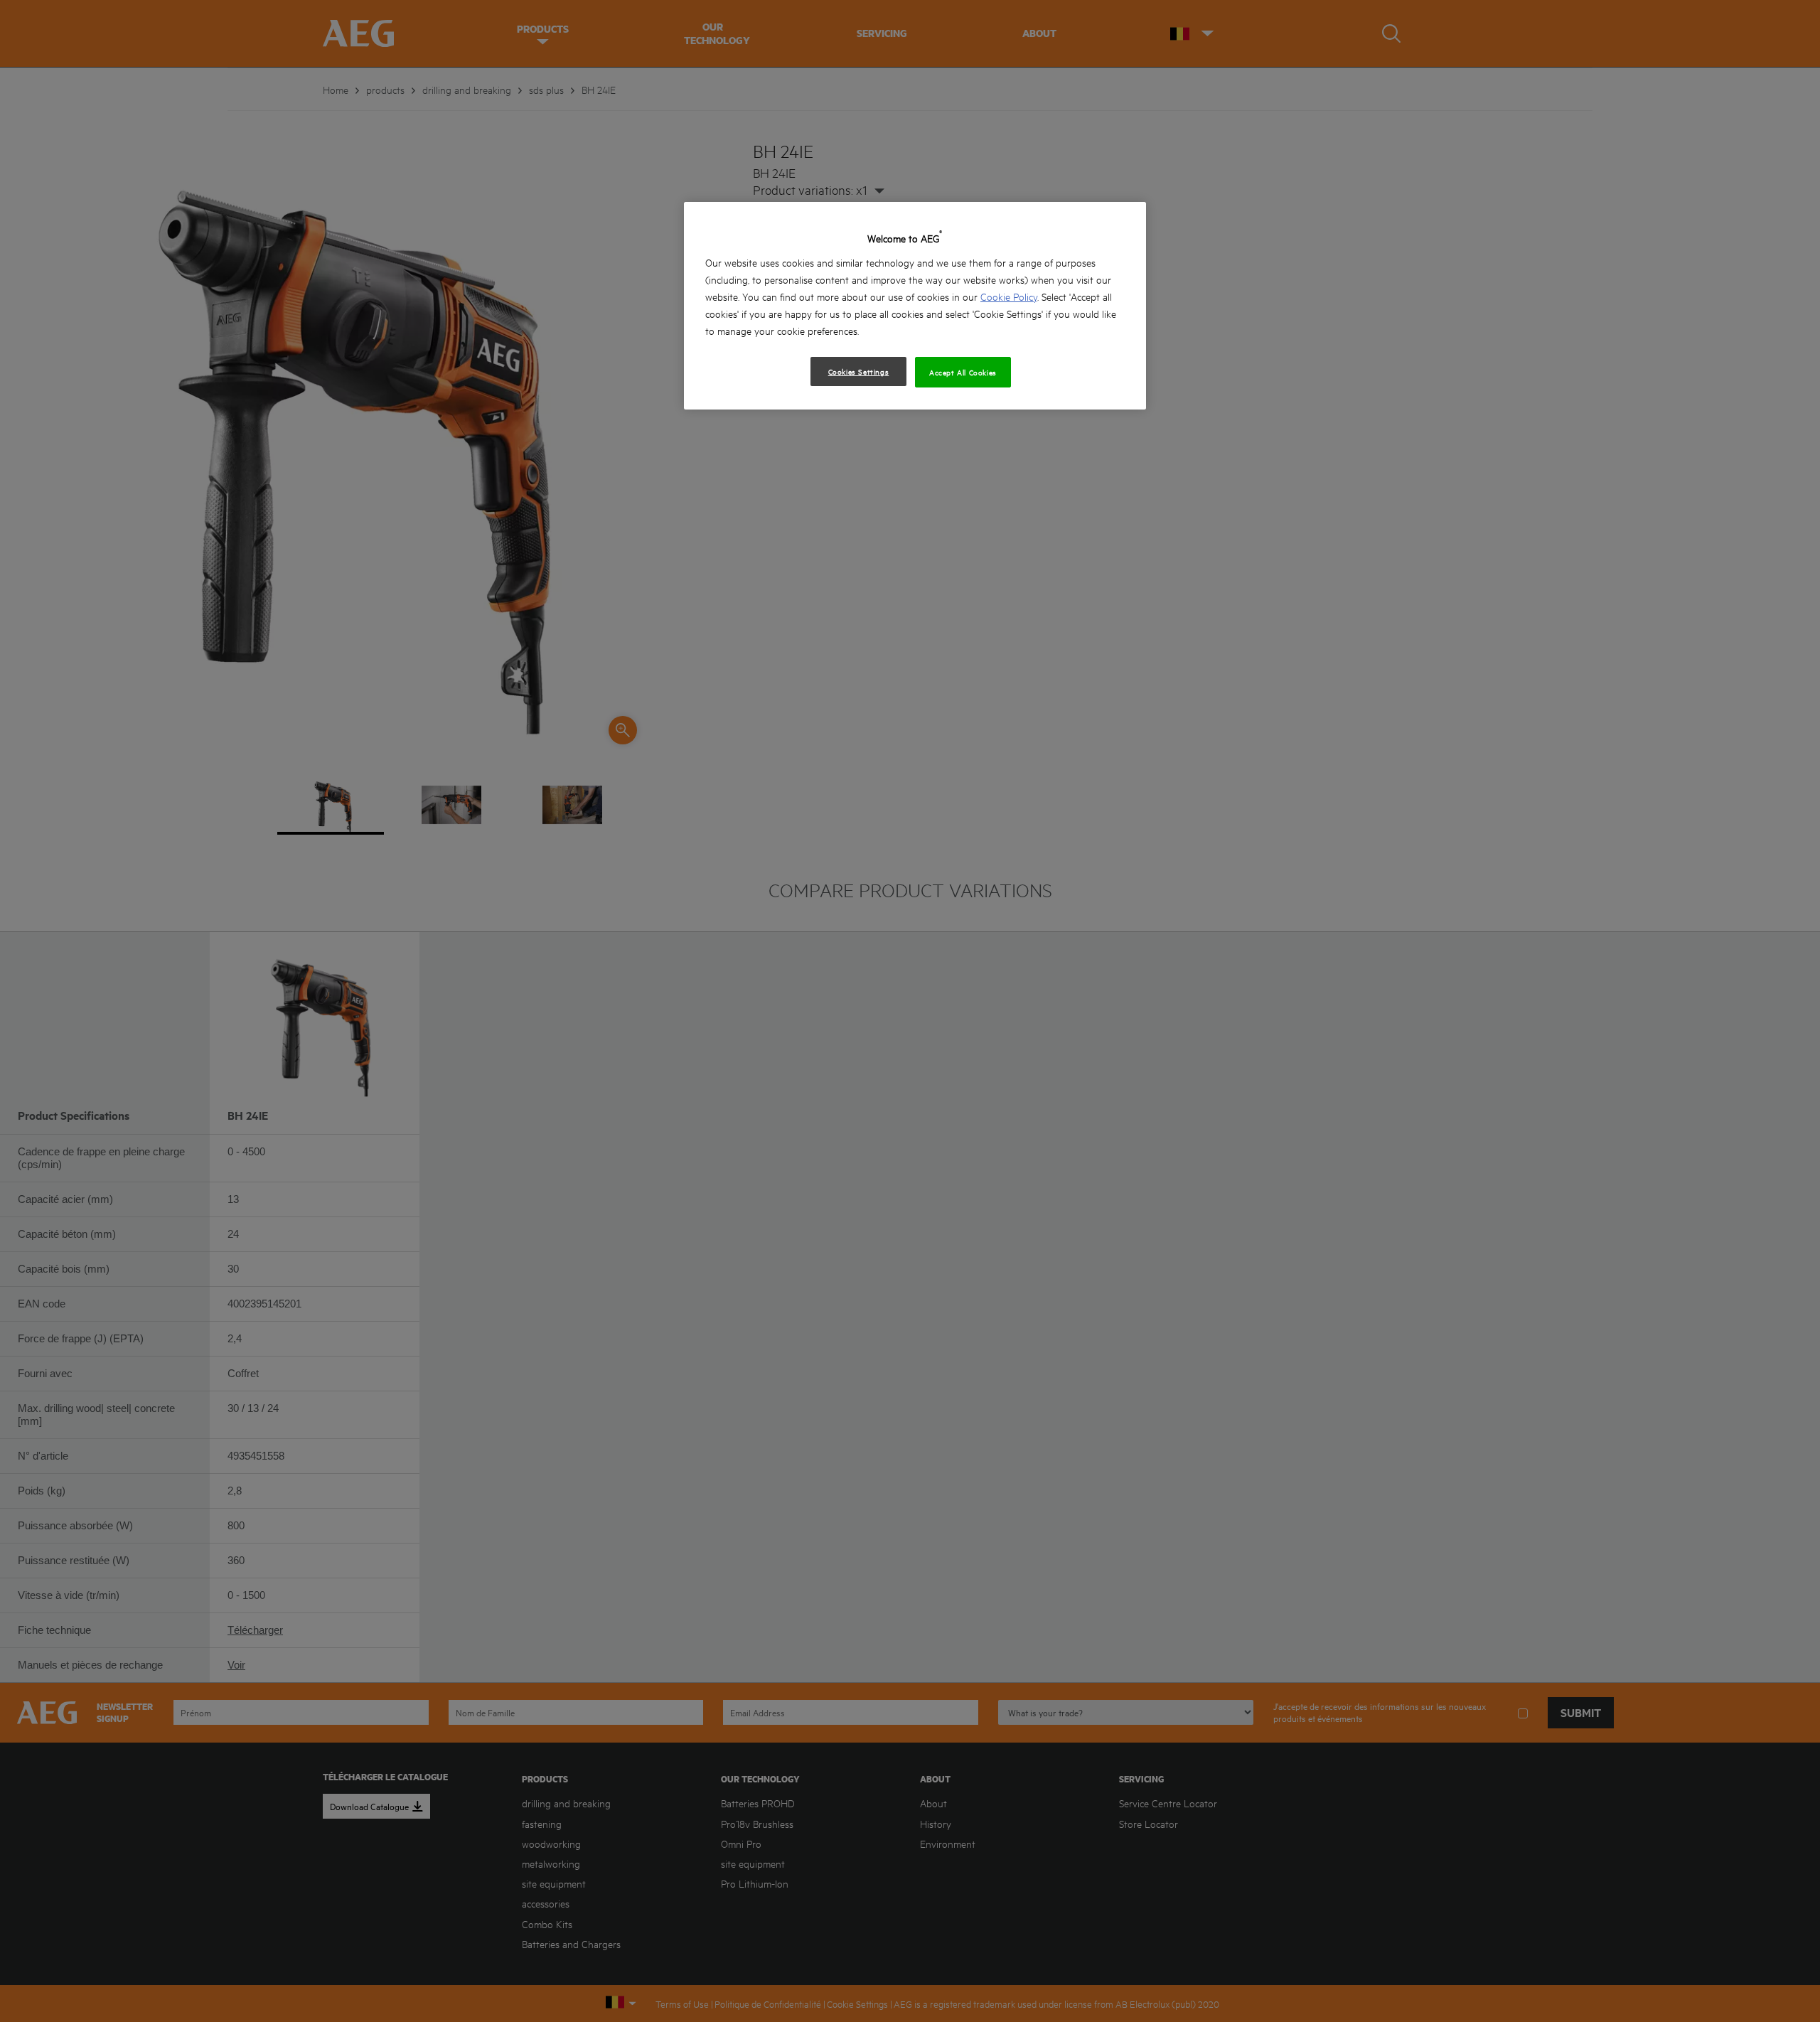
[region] (915, 305)
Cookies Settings (859, 371)
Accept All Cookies (963, 372)
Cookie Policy (1009, 296)
